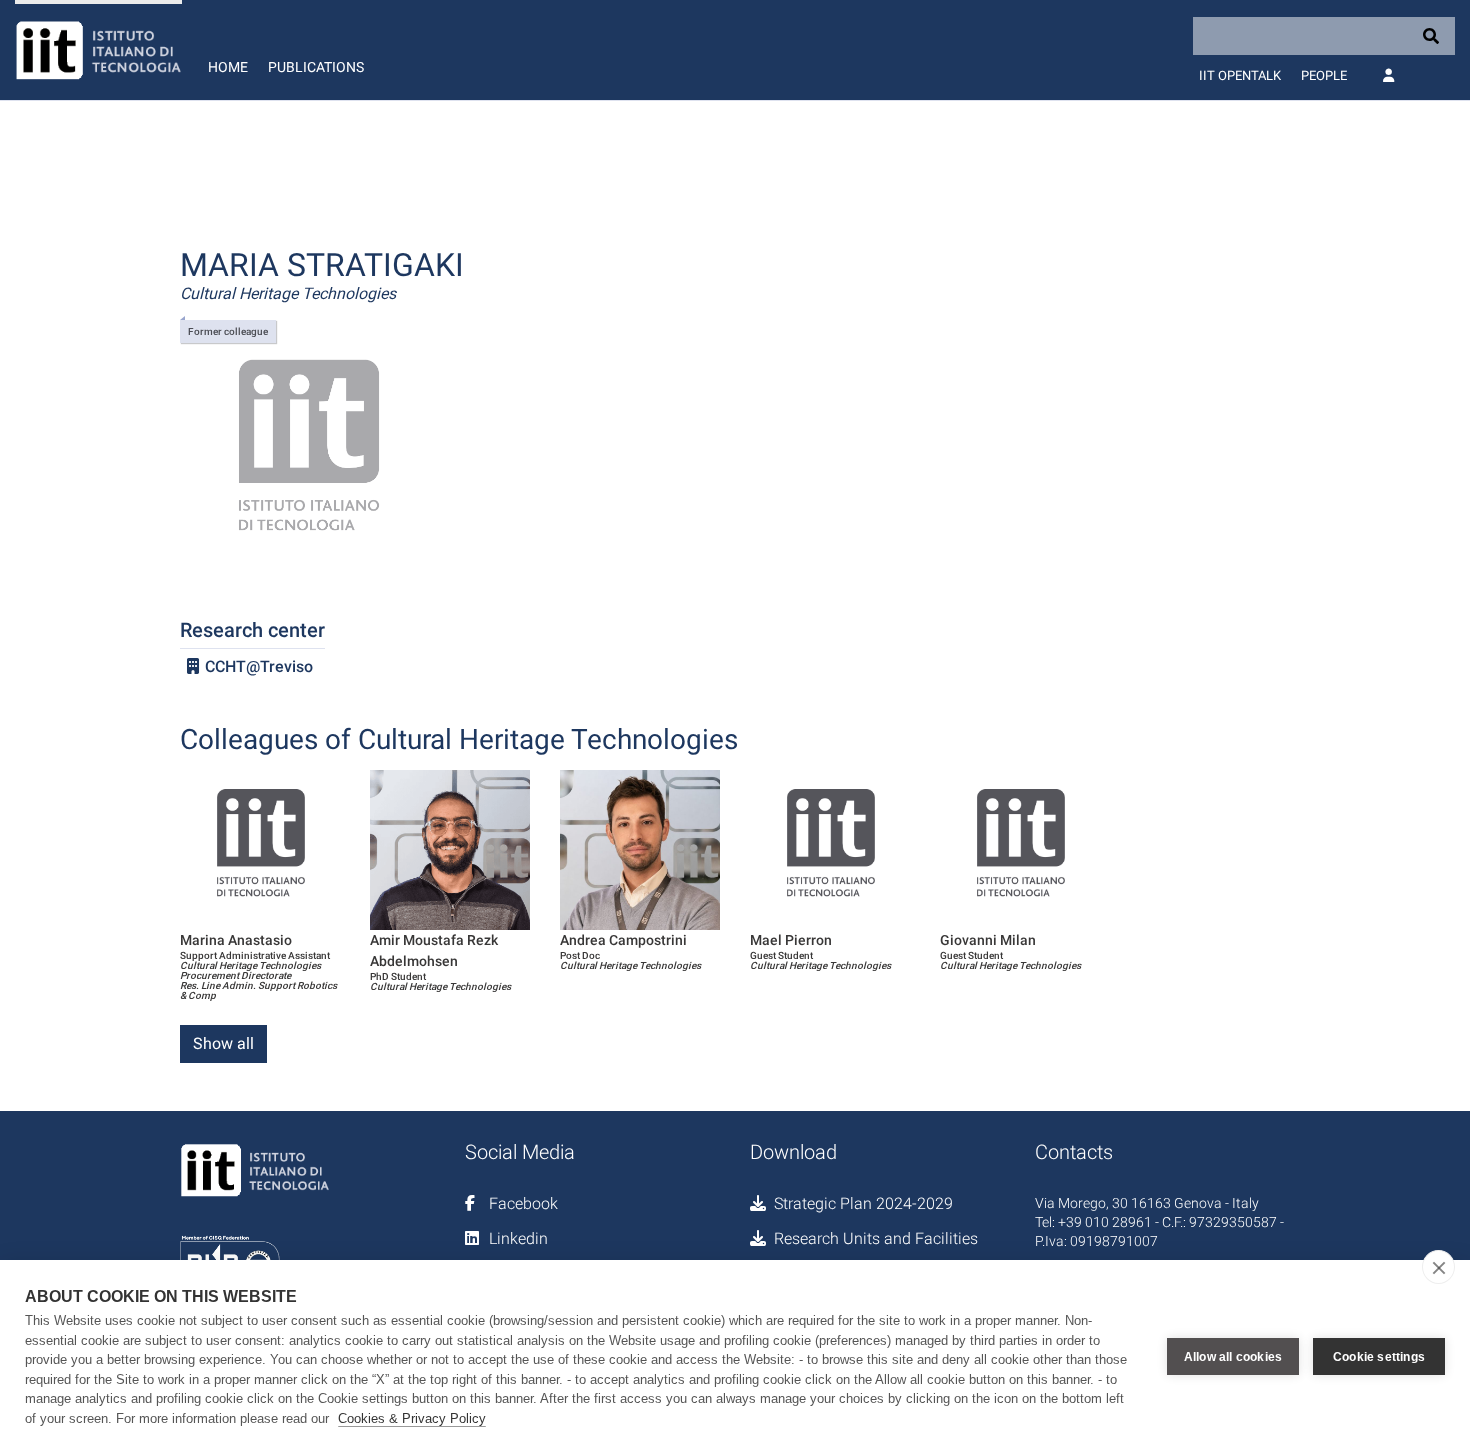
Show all (223, 1043)
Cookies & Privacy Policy (412, 1418)
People (1324, 75)
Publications (316, 67)
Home (228, 67)
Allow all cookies (1233, 1357)
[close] (1438, 1267)
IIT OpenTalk (1240, 75)
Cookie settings (1379, 1357)
